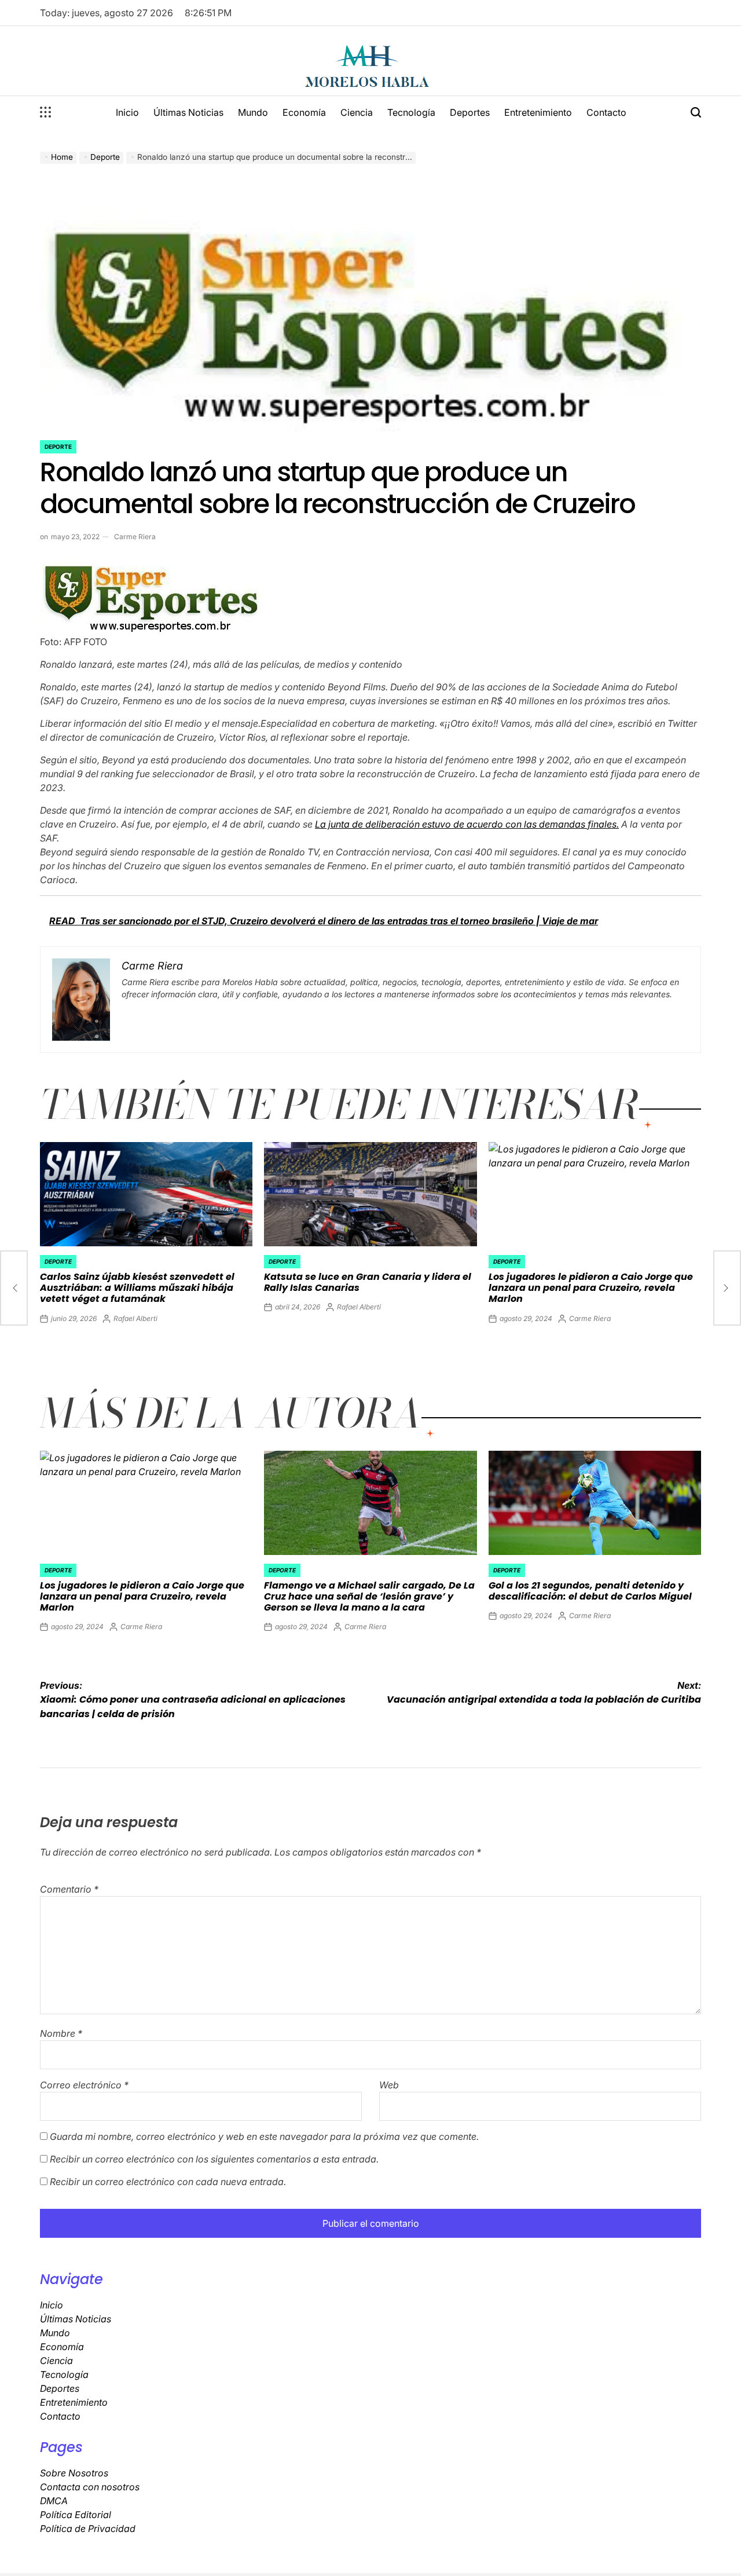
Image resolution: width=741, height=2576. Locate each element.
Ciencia (357, 112)
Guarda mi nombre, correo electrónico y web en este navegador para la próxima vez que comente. (264, 2136)
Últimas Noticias (188, 112)
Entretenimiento (538, 112)
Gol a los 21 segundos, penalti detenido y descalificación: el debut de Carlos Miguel (590, 1591)
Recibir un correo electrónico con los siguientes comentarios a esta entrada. (214, 2159)
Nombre (61, 2033)
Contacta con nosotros (90, 2487)
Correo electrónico (84, 2085)
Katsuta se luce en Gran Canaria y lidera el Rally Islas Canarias (368, 1282)
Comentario (69, 1889)
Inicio (127, 112)
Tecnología (411, 112)
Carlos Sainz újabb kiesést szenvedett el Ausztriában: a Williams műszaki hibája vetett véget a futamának (137, 1288)
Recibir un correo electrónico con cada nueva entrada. (168, 2182)
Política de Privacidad (88, 2529)
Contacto (606, 112)
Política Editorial (76, 2515)
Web (389, 2085)
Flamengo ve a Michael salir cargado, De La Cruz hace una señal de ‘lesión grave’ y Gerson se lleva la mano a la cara (369, 1596)
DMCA (54, 2501)
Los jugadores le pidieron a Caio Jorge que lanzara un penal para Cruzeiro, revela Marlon (591, 1288)
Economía (304, 112)
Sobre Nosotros (74, 2473)
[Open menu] (46, 112)
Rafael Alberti (135, 1318)
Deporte (58, 447)
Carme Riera (135, 537)
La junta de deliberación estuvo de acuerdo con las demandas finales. (467, 824)
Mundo (253, 112)
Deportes (470, 112)
